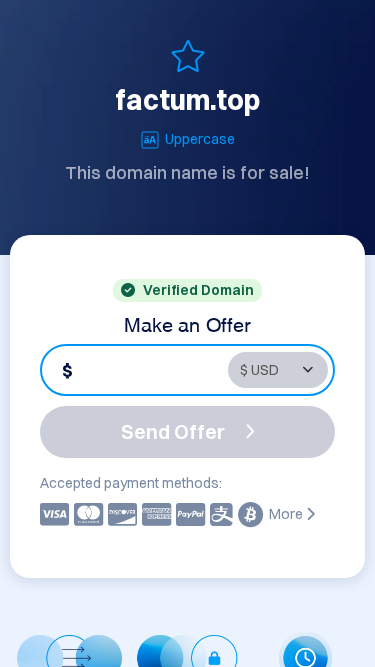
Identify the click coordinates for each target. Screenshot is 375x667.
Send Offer (173, 431)
